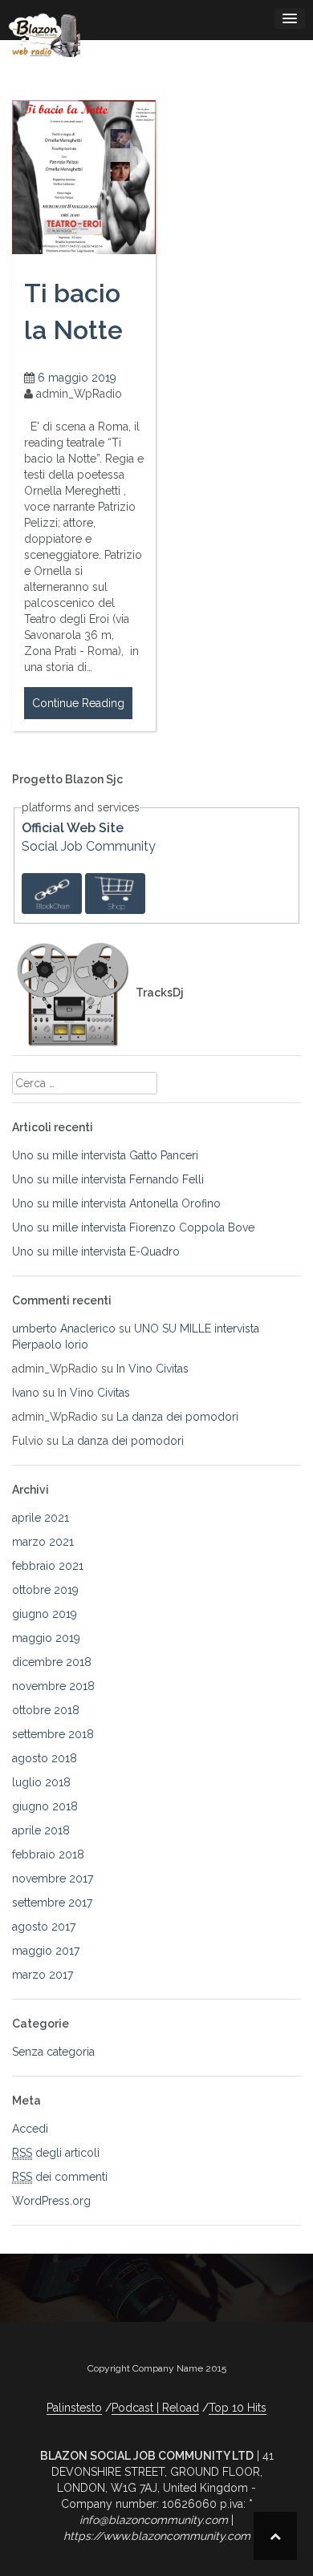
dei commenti (60, 2177)
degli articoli (56, 2153)
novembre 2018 (53, 1686)
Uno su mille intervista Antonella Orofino (116, 1203)
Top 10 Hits (238, 2408)
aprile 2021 (41, 1518)
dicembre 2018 (52, 1662)
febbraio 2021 (48, 1566)
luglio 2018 (41, 1782)
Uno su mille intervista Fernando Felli (108, 1179)
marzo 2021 (43, 1542)
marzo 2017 (43, 1975)
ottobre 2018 (46, 1710)
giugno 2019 (45, 1614)
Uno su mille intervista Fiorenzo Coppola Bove (133, 1227)
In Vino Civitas (152, 1369)
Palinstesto (74, 2408)
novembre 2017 (53, 1878)
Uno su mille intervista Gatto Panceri (105, 1155)
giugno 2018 (45, 1806)
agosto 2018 (45, 1758)
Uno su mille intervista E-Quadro (96, 1252)
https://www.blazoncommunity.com (157, 2536)
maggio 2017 (46, 1951)
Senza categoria (53, 2052)
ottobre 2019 (45, 1590)
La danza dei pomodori (177, 1417)
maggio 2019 (46, 1638)
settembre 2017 (52, 1903)
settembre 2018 (53, 1734)
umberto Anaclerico (64, 1328)
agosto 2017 (44, 1927)
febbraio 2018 (48, 1854)
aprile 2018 (41, 1830)
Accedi (30, 2129)
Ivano (26, 1393)
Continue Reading (78, 703)
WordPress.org (51, 2201)
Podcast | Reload (155, 2408)
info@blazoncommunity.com (154, 2520)
